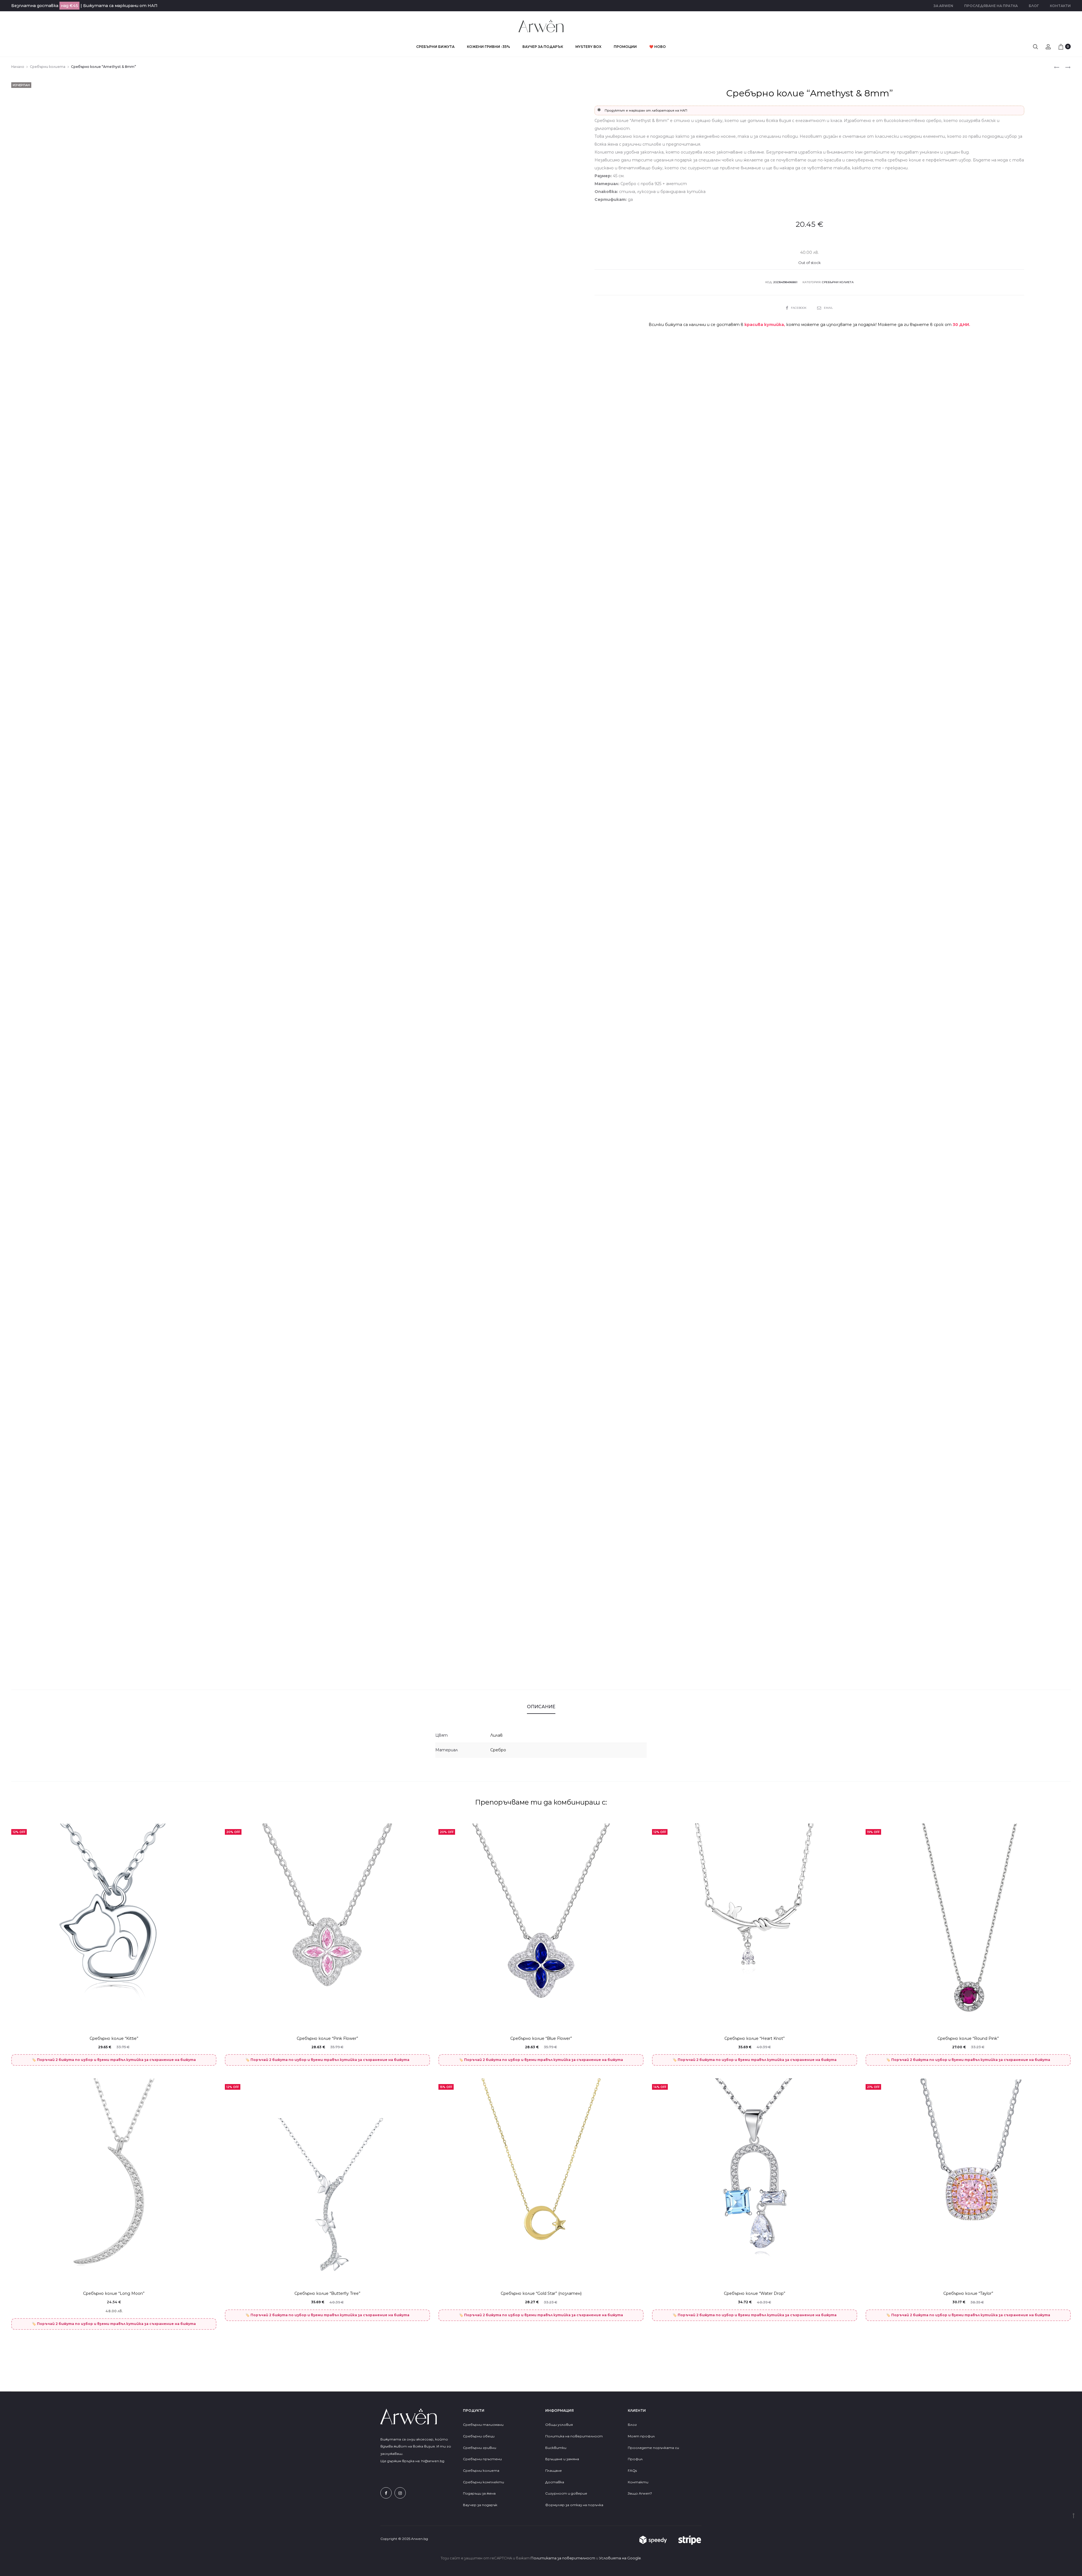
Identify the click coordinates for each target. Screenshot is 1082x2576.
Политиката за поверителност (563, 2558)
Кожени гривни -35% (488, 47)
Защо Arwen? (640, 2493)
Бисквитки (556, 2448)
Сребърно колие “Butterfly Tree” (327, 2293)
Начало (18, 67)
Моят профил (641, 2436)
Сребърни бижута (435, 47)
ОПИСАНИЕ (541, 1707)
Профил (635, 2459)
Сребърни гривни (480, 2448)
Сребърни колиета (48, 67)
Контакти (1060, 6)
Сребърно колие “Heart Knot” (755, 2038)
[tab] (541, 1707)
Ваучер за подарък (543, 47)
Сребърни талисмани (483, 2425)
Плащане (554, 2470)
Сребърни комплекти (484, 2482)
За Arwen (943, 6)
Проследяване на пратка (991, 6)
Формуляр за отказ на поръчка (574, 2505)
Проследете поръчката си (653, 2448)
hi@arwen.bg (433, 2461)
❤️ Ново (658, 47)
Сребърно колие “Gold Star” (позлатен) (541, 2293)
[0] (1061, 46)
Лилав (496, 1735)
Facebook (799, 308)
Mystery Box (588, 47)
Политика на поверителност (574, 2436)
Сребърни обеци (479, 2436)
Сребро (498, 1750)
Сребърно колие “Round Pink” (968, 2038)
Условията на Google (620, 2558)
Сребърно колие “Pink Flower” (327, 2038)
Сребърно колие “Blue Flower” (541, 2038)
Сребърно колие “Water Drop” (755, 2293)
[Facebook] (386, 2493)
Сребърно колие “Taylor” (968, 2293)
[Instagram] (400, 2493)
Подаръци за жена (480, 2493)
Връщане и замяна (562, 2459)
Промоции (625, 47)
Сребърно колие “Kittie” (114, 2038)
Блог (1034, 6)
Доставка (555, 2482)
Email (828, 308)
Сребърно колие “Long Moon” (114, 2293)
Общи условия (559, 2425)
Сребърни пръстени (482, 2459)
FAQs (632, 2470)
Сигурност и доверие (566, 2493)
